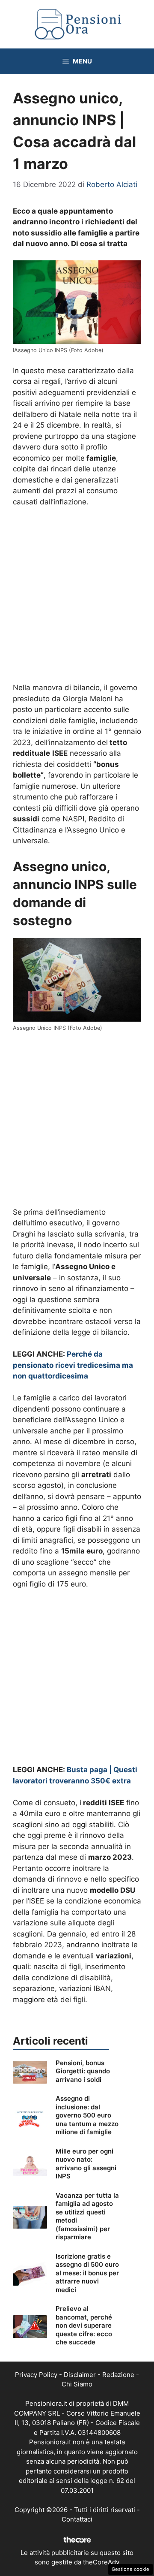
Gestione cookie (130, 2569)
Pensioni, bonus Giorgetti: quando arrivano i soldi (83, 2071)
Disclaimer (80, 2375)
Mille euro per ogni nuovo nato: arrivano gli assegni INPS (86, 2164)
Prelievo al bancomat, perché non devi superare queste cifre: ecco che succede (84, 2325)
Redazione (118, 2375)
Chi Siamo (77, 2384)
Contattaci (77, 2519)
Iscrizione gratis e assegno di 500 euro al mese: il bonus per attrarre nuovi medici (87, 2273)
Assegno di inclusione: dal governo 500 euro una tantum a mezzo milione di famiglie (87, 2115)
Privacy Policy (36, 2375)
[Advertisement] (77, 596)
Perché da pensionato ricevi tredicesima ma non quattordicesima (73, 1365)
